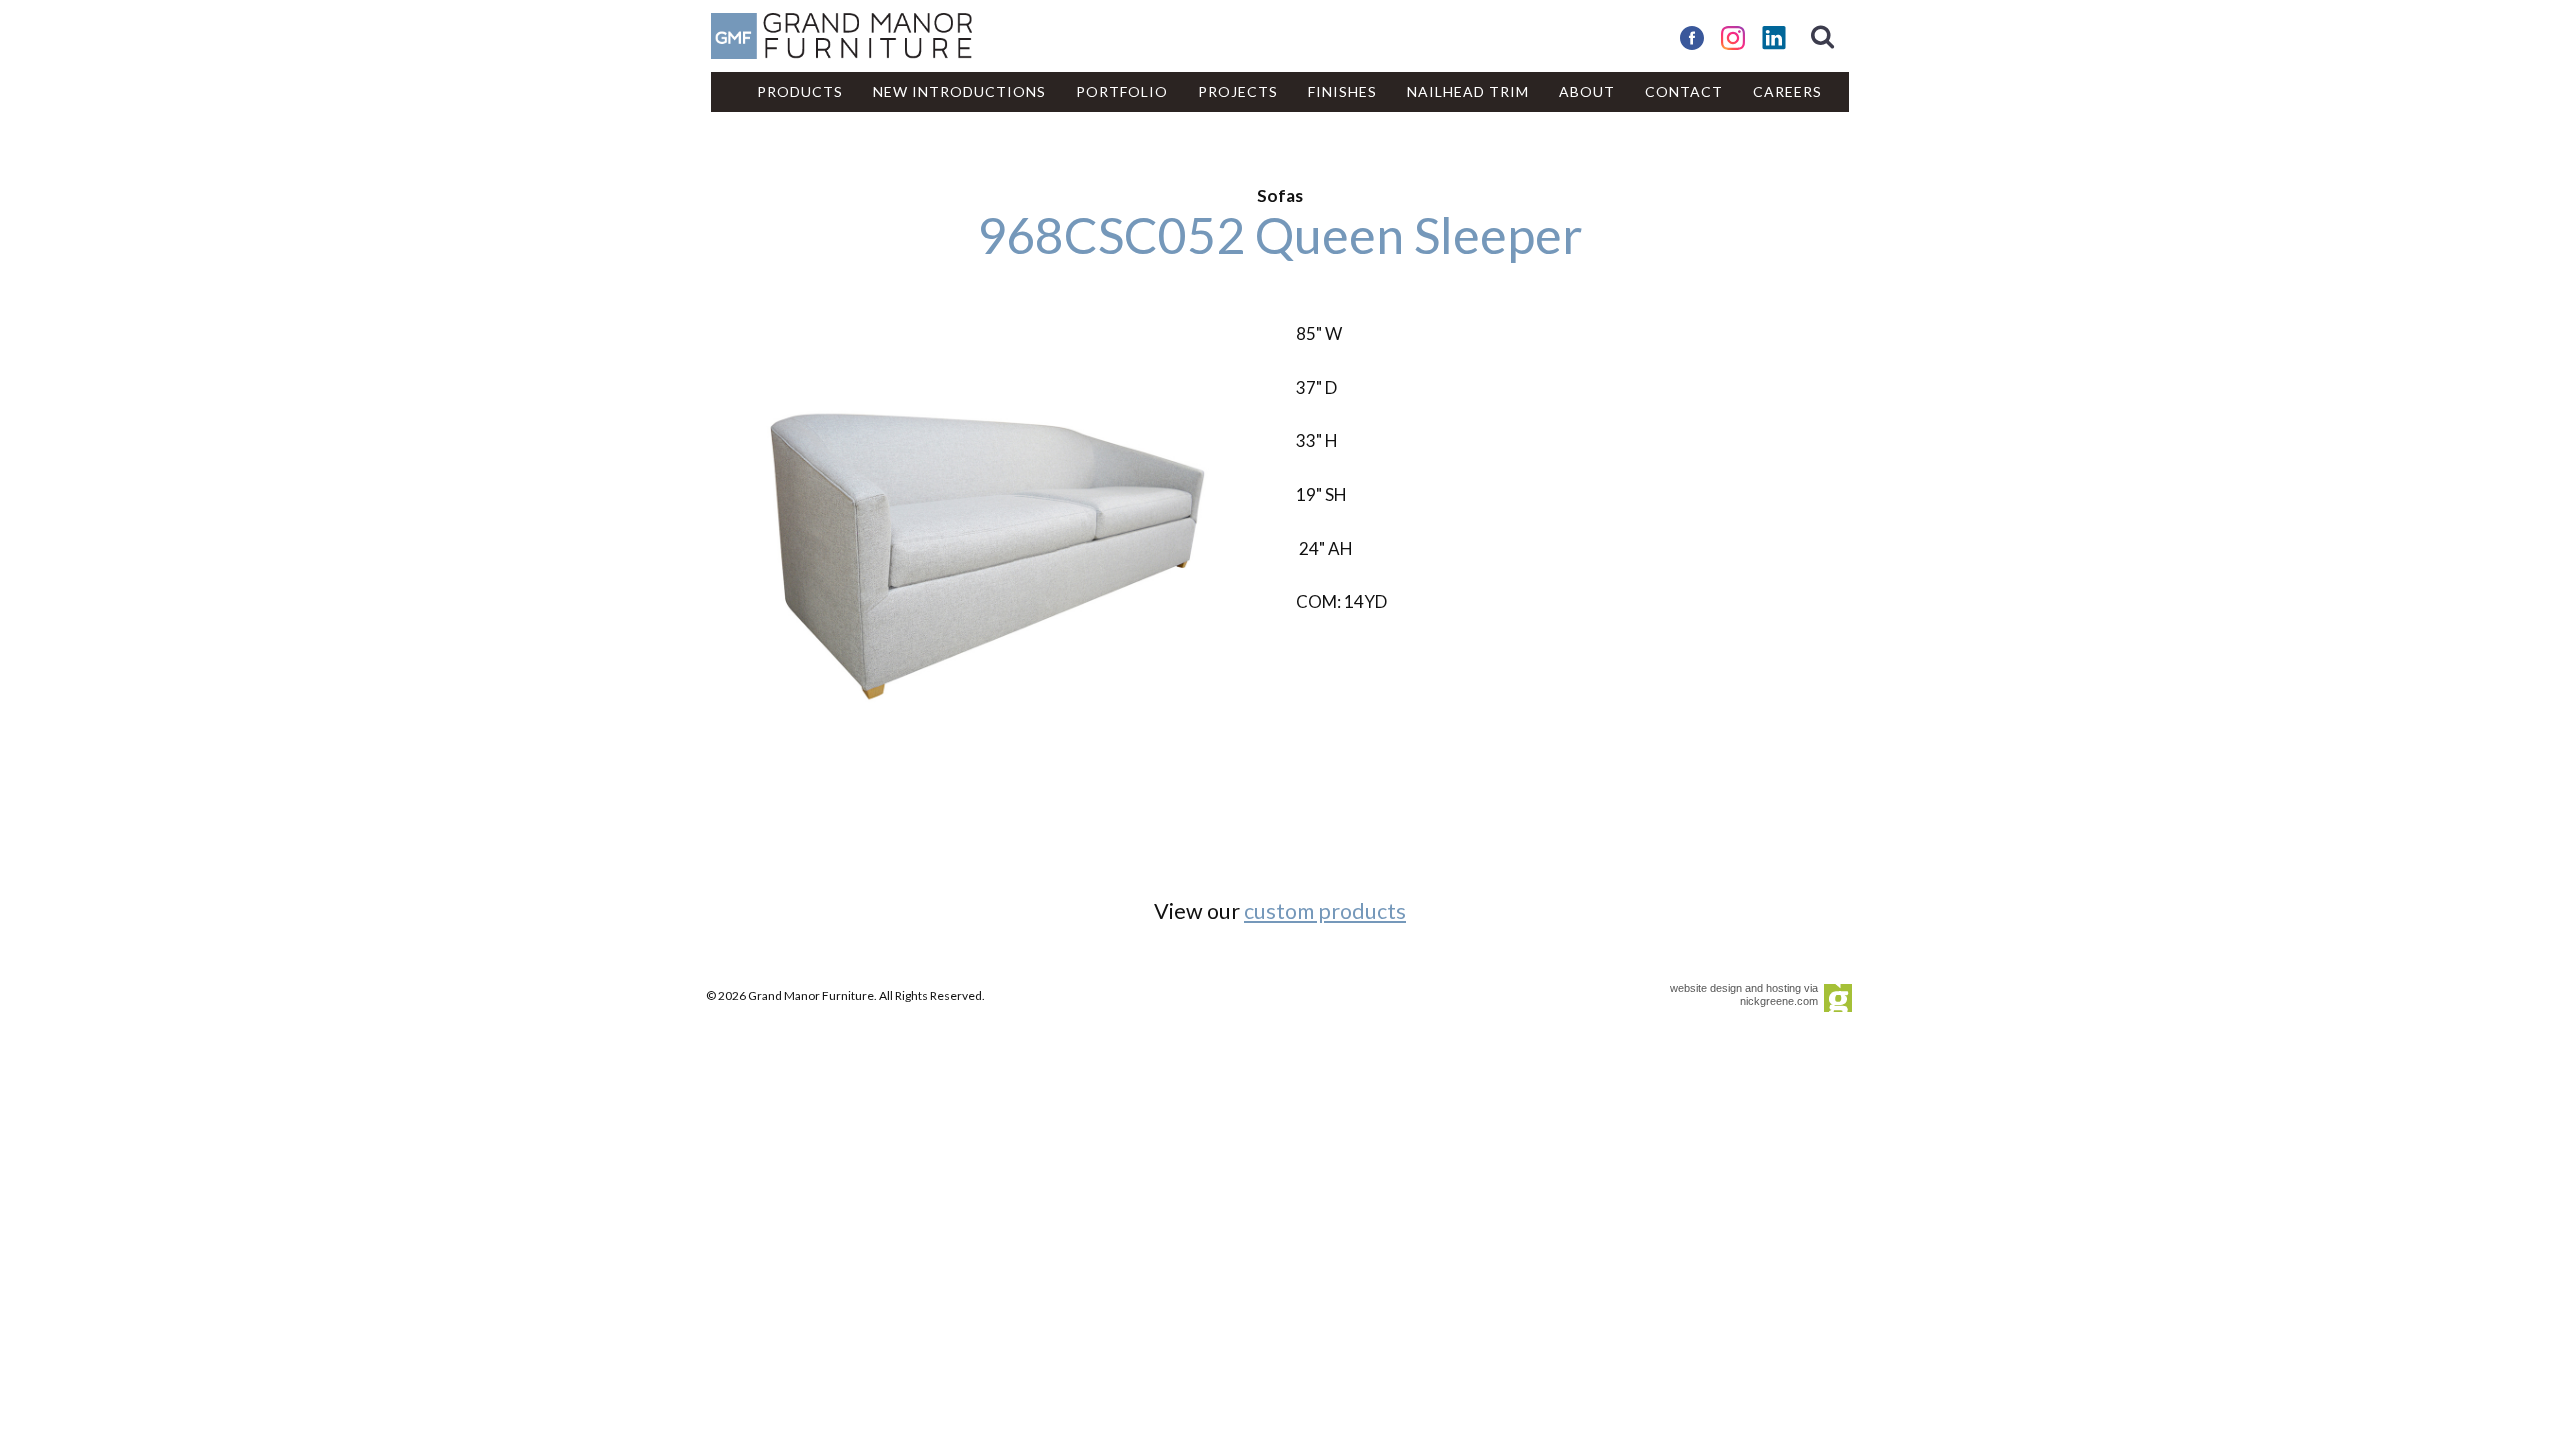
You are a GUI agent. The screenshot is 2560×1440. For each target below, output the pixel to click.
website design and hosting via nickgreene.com (1744, 994)
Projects (1238, 91)
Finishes (1342, 91)
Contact (1684, 91)
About (1587, 91)
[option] (987, 556)
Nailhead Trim (1468, 91)
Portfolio (1122, 91)
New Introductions (959, 91)
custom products (1325, 911)
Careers (1787, 91)
